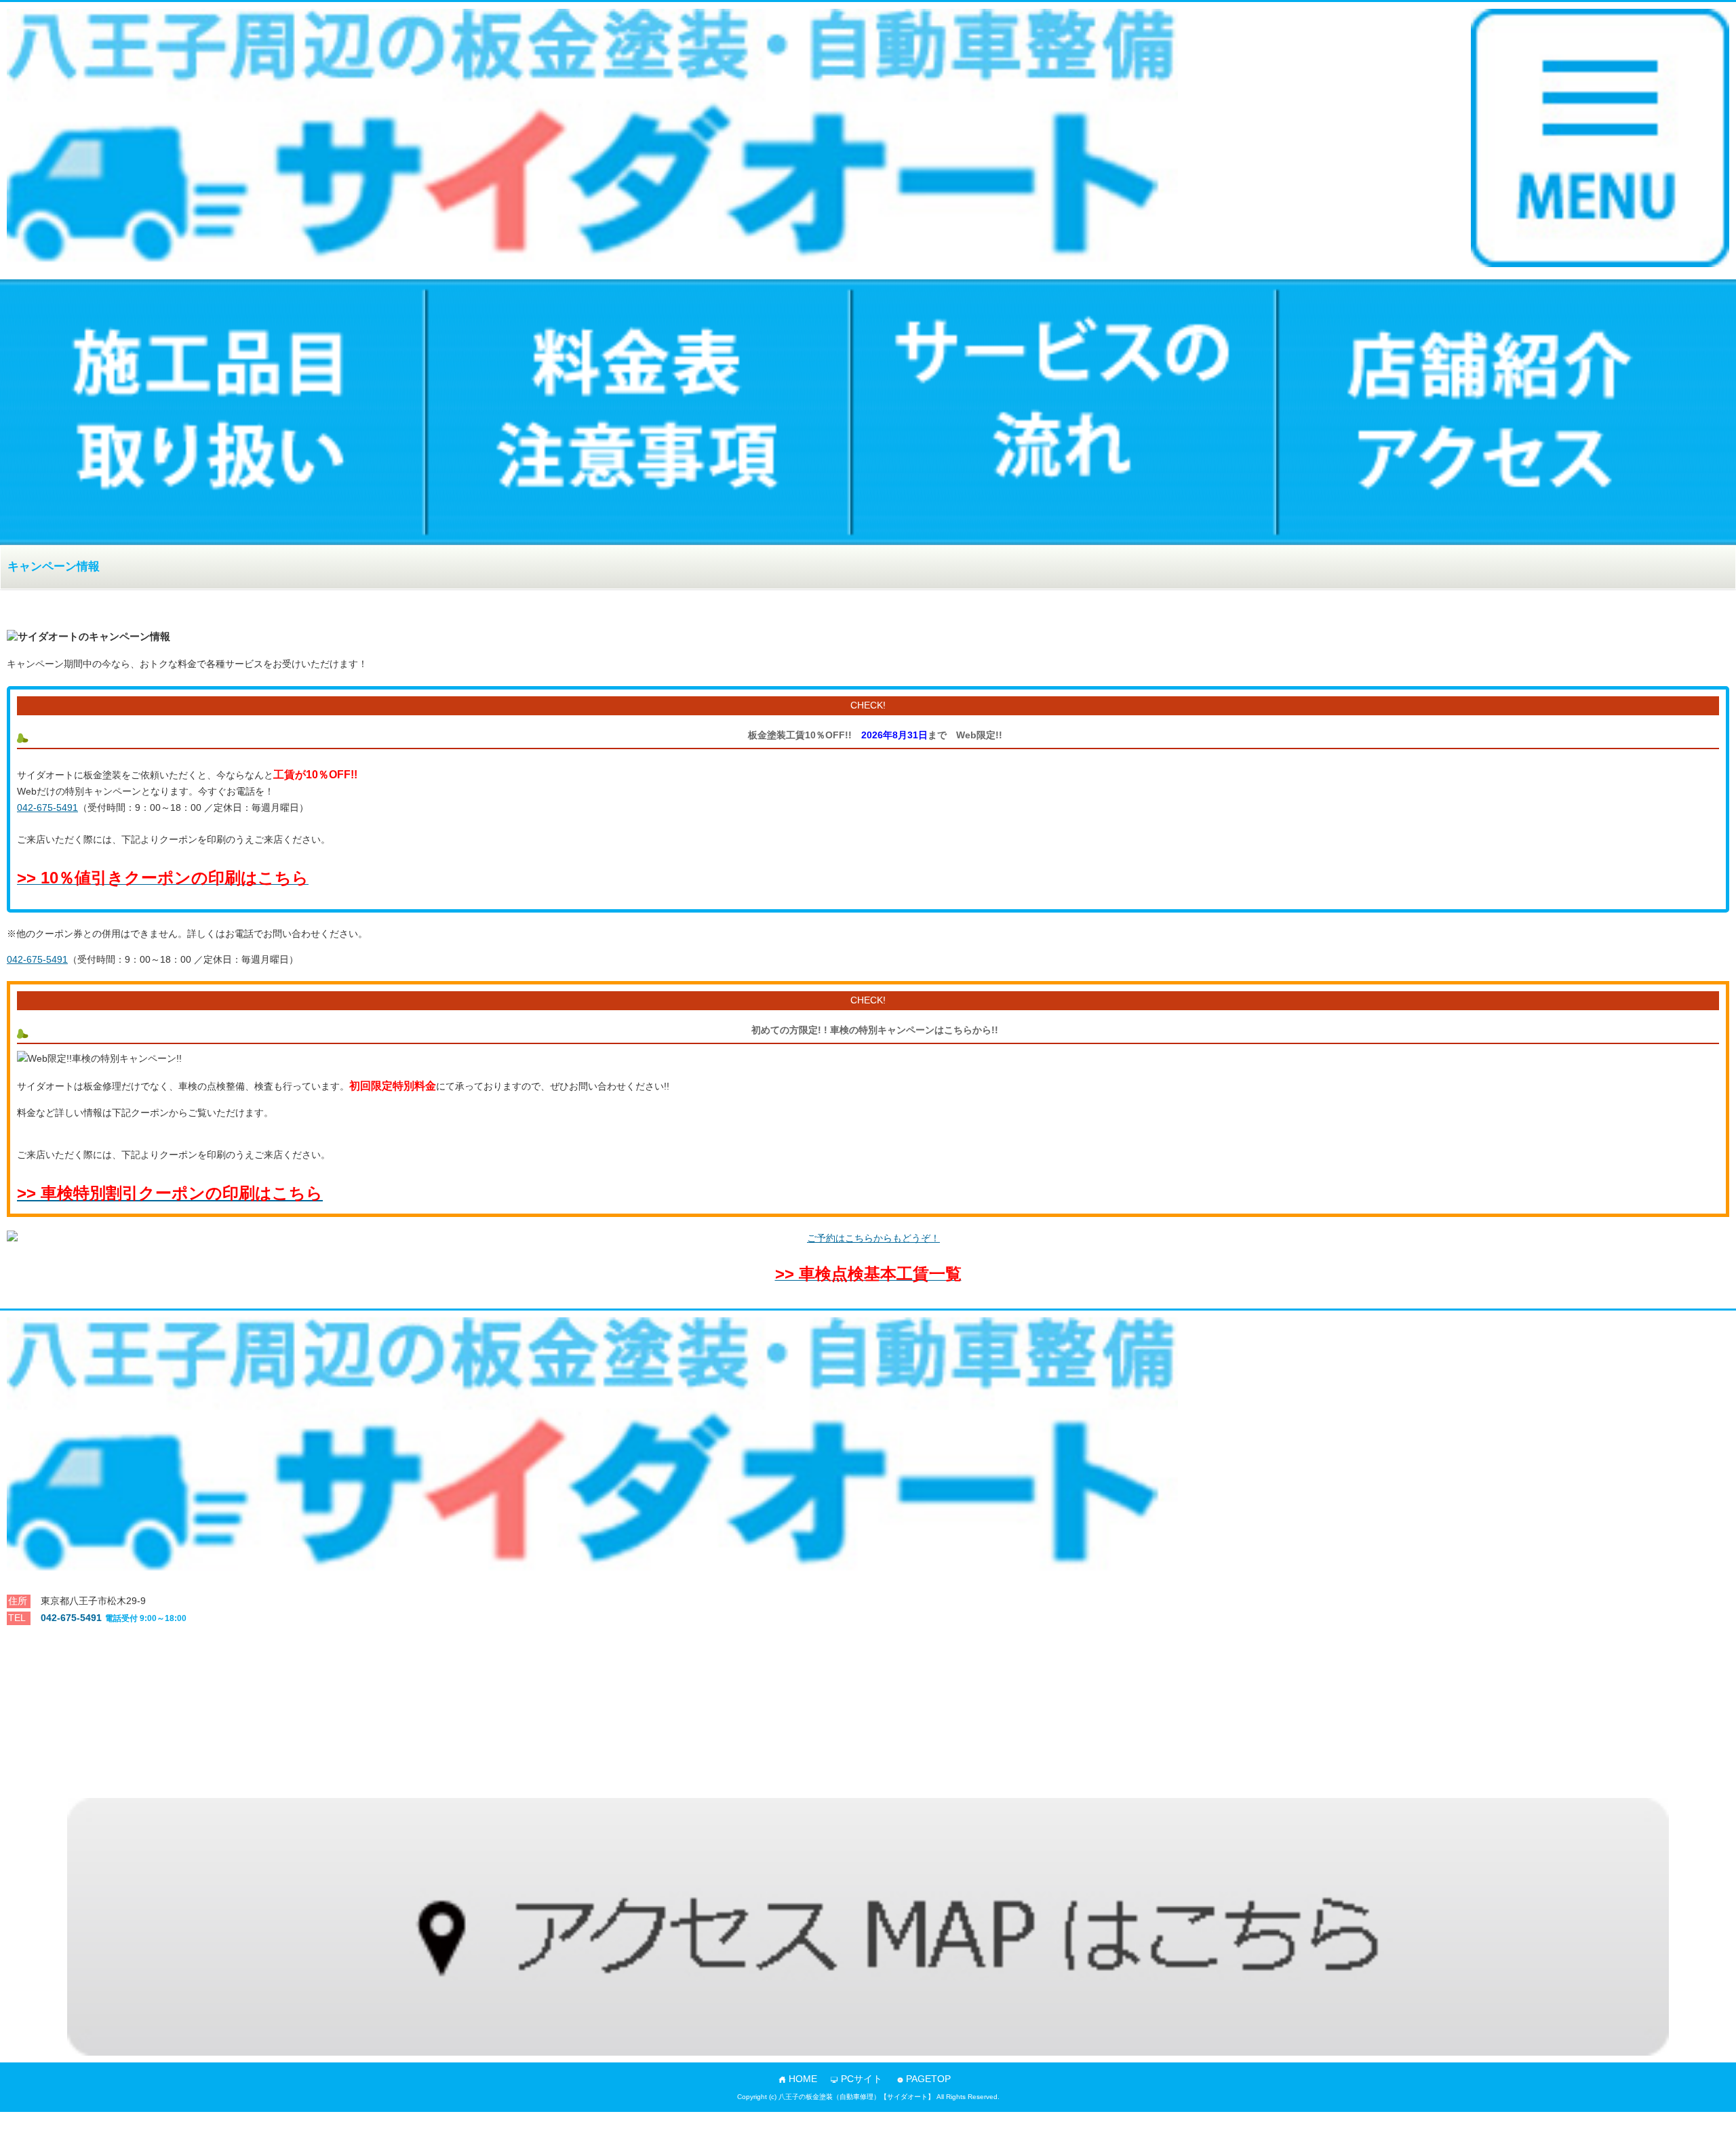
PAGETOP (928, 2079)
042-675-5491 (47, 807)
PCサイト (862, 2079)
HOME (803, 2079)
